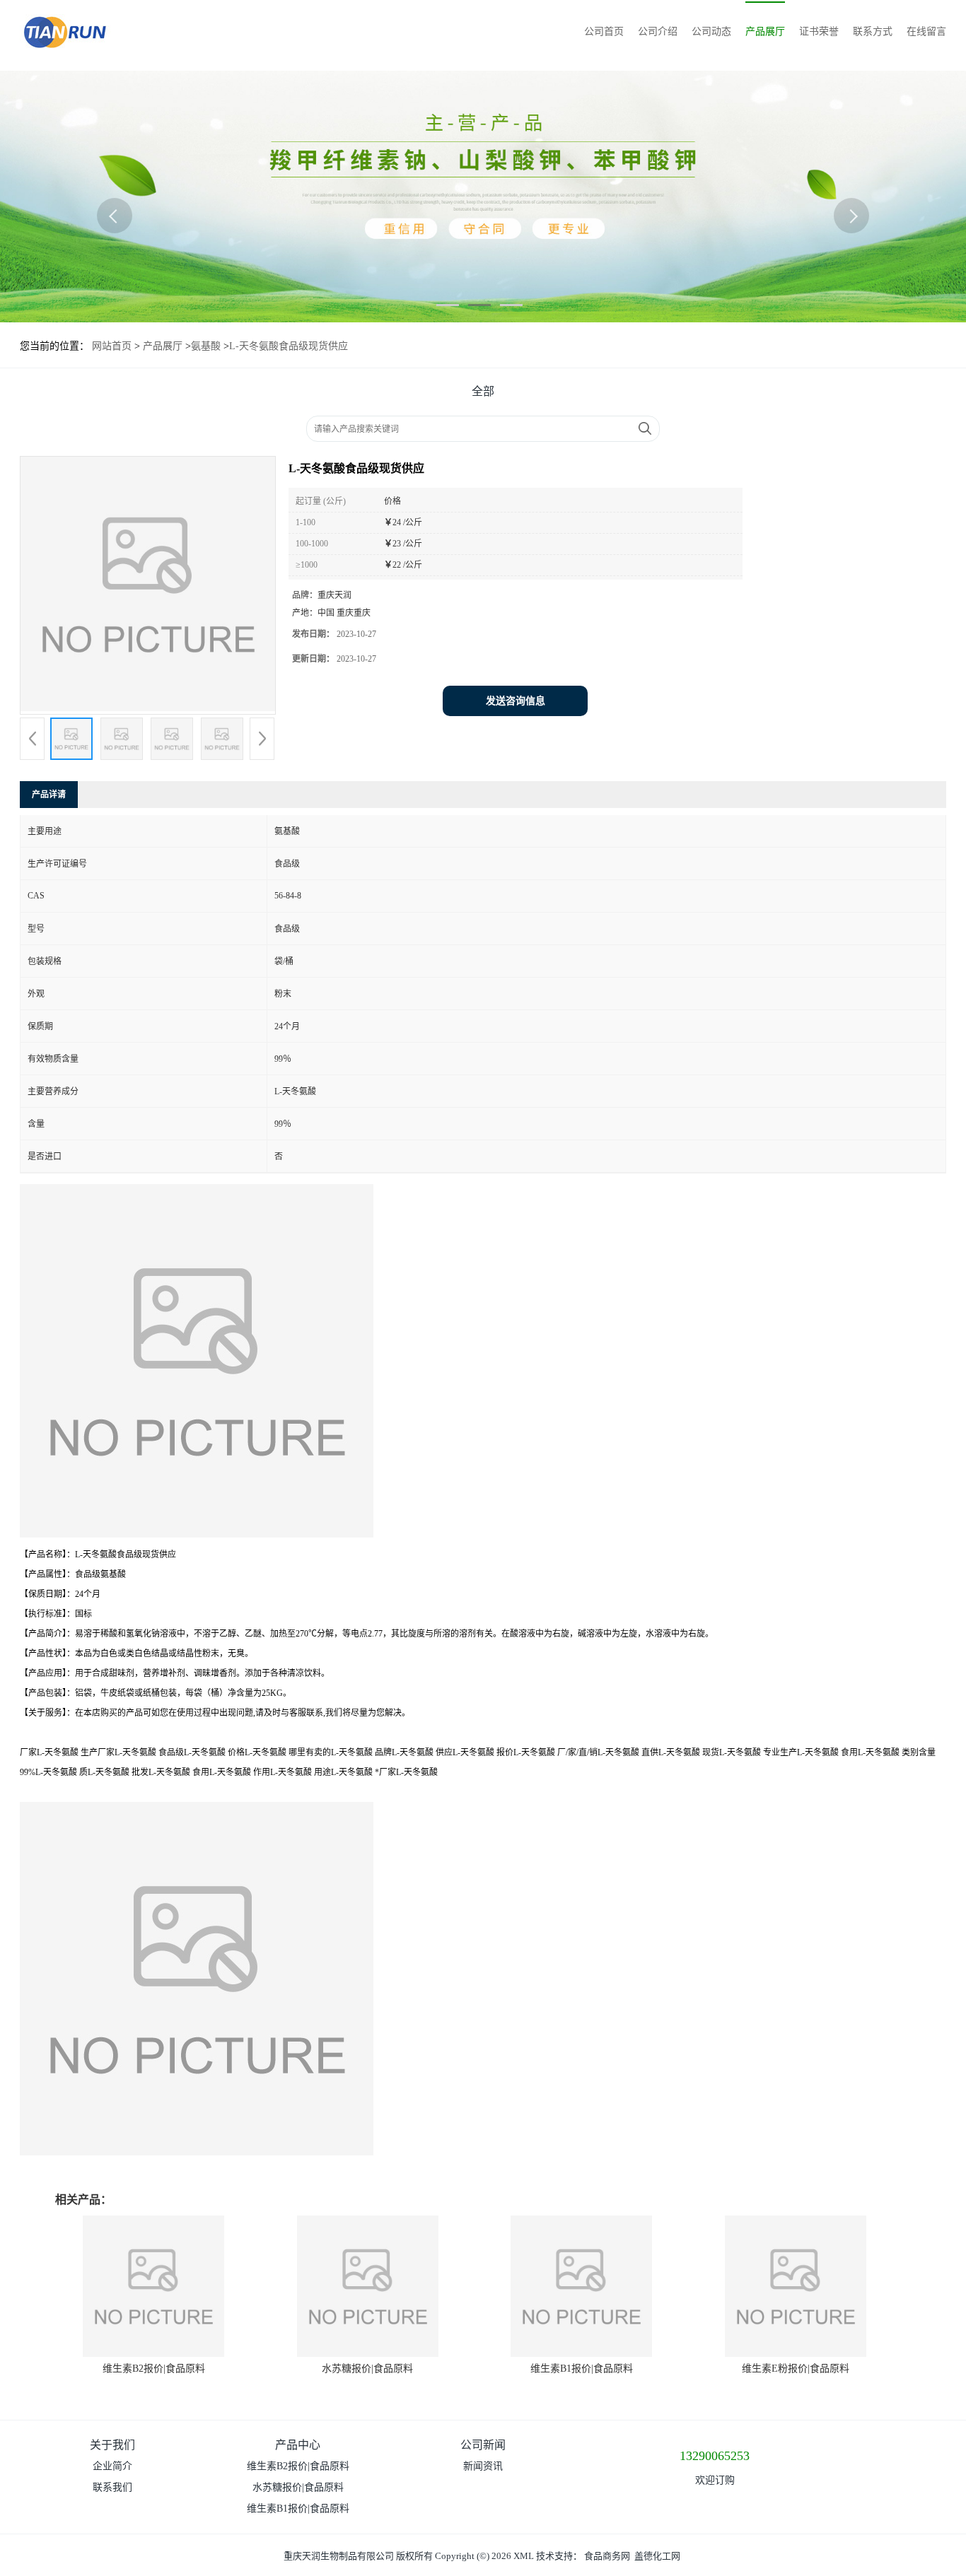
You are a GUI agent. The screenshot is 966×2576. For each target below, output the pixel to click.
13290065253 (715, 2456)
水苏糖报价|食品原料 (367, 2369)
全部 (483, 391)
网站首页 (112, 346)
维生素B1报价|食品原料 (582, 2369)
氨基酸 (206, 346)
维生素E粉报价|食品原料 (796, 2369)
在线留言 (926, 31)
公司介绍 (658, 31)
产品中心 (298, 2445)
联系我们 (112, 2487)
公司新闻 (483, 2445)
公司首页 (604, 31)
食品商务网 (607, 2556)
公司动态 (711, 31)
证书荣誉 (819, 31)
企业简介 (112, 2466)
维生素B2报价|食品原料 (154, 2369)
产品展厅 (765, 31)
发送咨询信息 (516, 701)
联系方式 (873, 31)
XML (524, 2556)
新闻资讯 (483, 2466)
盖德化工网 (657, 2556)
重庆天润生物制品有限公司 (339, 2556)
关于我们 (112, 2445)
